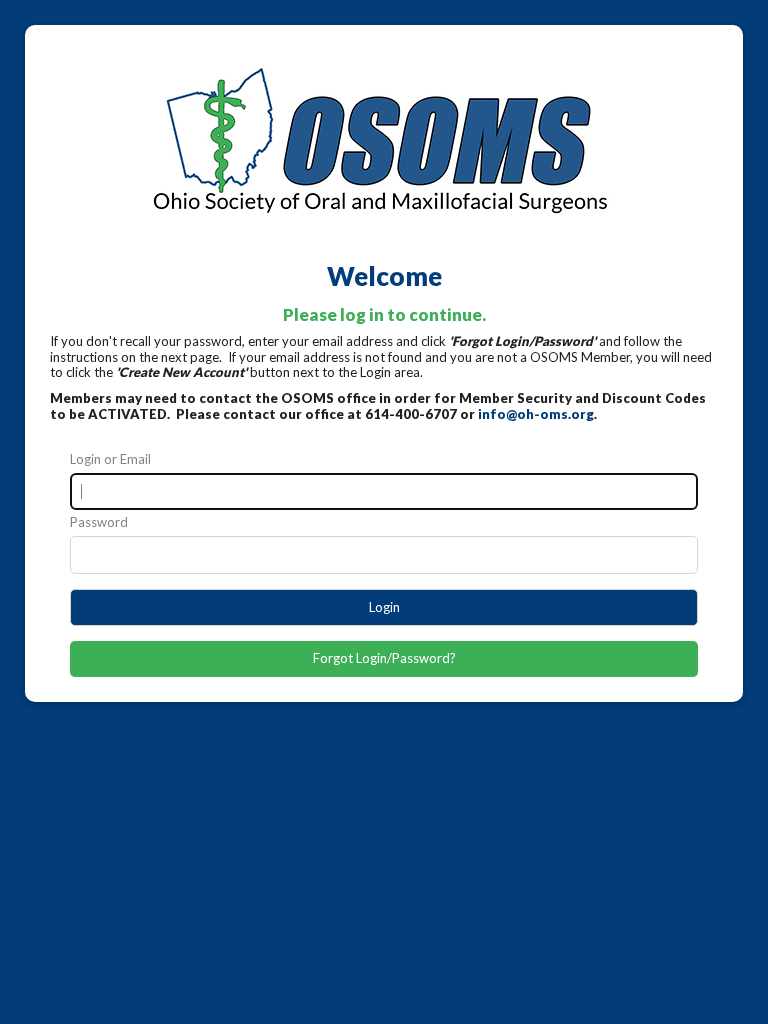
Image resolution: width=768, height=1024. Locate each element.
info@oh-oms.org (536, 414)
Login (384, 607)
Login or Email (110, 459)
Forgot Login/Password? (384, 658)
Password (99, 522)
